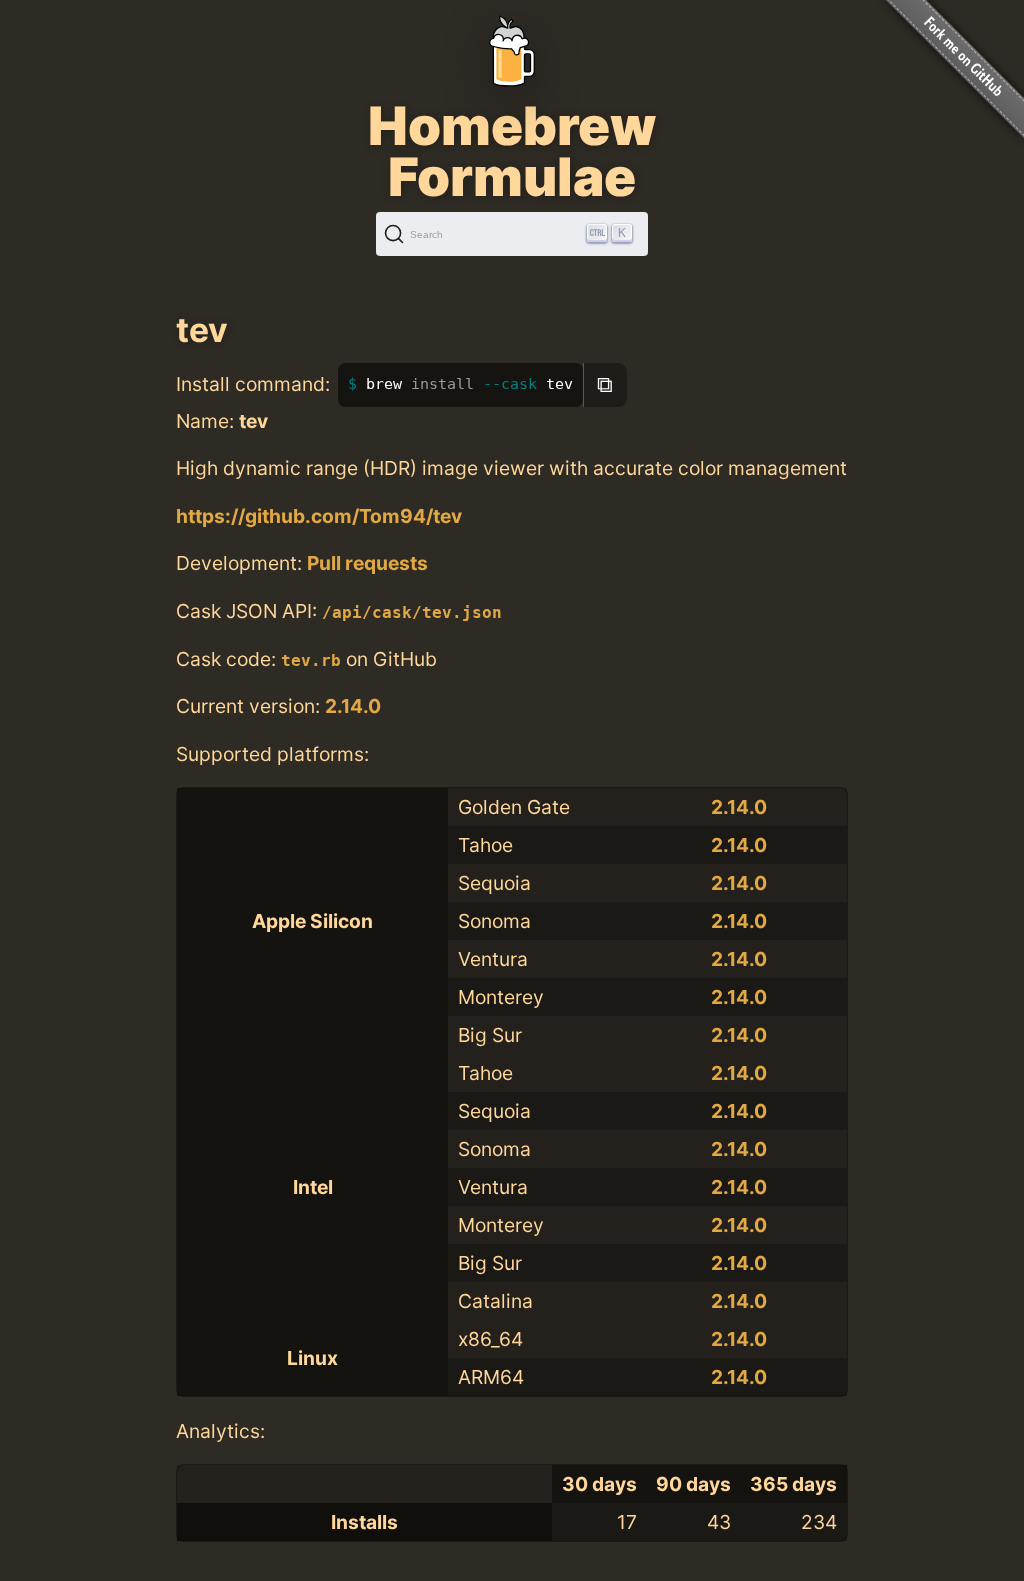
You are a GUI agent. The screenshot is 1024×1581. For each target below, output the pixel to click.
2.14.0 (353, 706)
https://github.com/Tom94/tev (319, 516)
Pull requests (367, 563)
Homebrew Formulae (512, 151)
